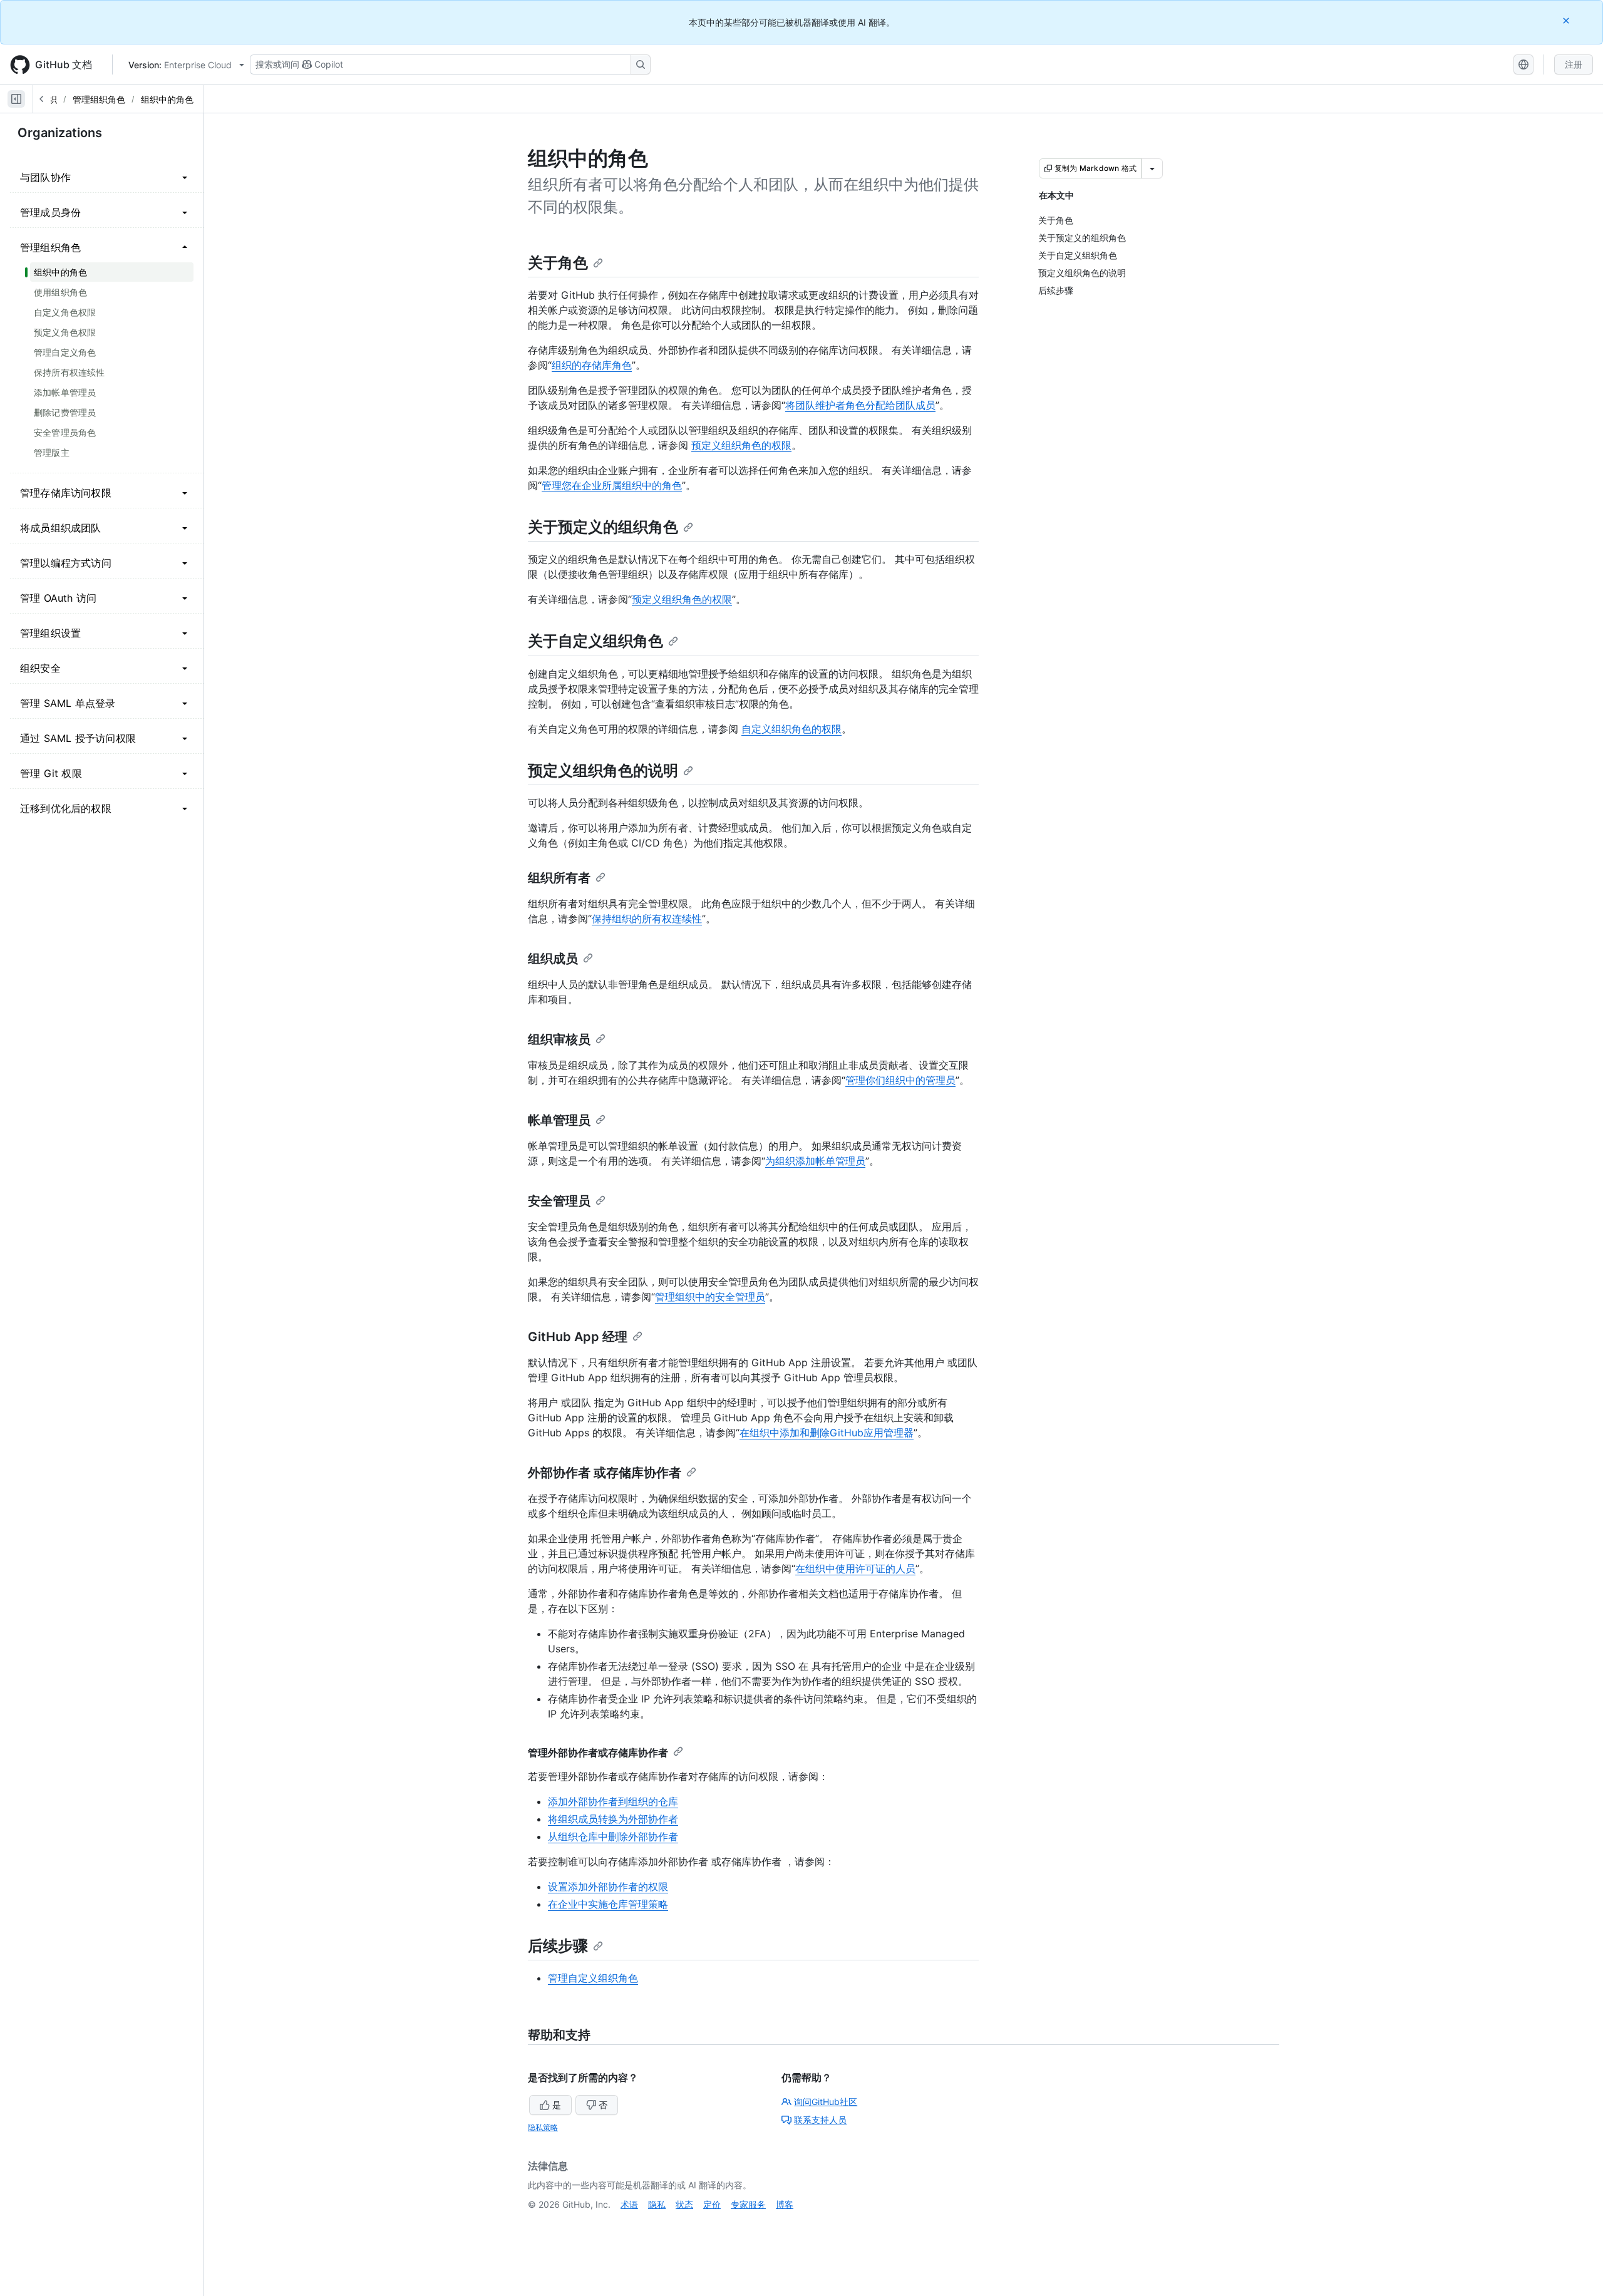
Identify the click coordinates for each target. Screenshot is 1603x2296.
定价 (712, 2204)
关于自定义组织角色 (595, 641)
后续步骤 (558, 1946)
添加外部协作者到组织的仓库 (613, 1801)
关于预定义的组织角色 (603, 527)
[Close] (1567, 20)
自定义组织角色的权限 (791, 729)
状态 (684, 2204)
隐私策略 (543, 2127)
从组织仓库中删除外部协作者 (613, 1836)
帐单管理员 (559, 1120)
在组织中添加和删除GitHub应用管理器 (827, 1433)
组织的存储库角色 (592, 365)
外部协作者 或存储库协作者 (605, 1473)
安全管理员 (559, 1201)
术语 (629, 2204)
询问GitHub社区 (826, 2102)
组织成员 (553, 959)
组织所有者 (559, 878)
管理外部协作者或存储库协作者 (598, 1753)
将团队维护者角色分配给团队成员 (860, 405)
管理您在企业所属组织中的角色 (612, 485)
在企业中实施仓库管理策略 (608, 1904)
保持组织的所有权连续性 (647, 919)
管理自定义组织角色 (593, 1978)
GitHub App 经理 (578, 1337)
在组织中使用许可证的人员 (855, 1568)
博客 (785, 2204)
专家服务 (748, 2204)
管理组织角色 (99, 99)
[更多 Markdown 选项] (1152, 168)
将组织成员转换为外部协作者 (613, 1819)
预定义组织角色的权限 (741, 445)
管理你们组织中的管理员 (900, 1080)
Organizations (60, 133)
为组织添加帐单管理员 (815, 1161)
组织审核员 (559, 1039)
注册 (1574, 64)
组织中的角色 (167, 99)
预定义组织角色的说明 (603, 770)
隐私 (657, 2204)
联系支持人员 (820, 2120)
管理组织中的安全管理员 (710, 1297)
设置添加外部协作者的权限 (608, 1887)
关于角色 (558, 263)
